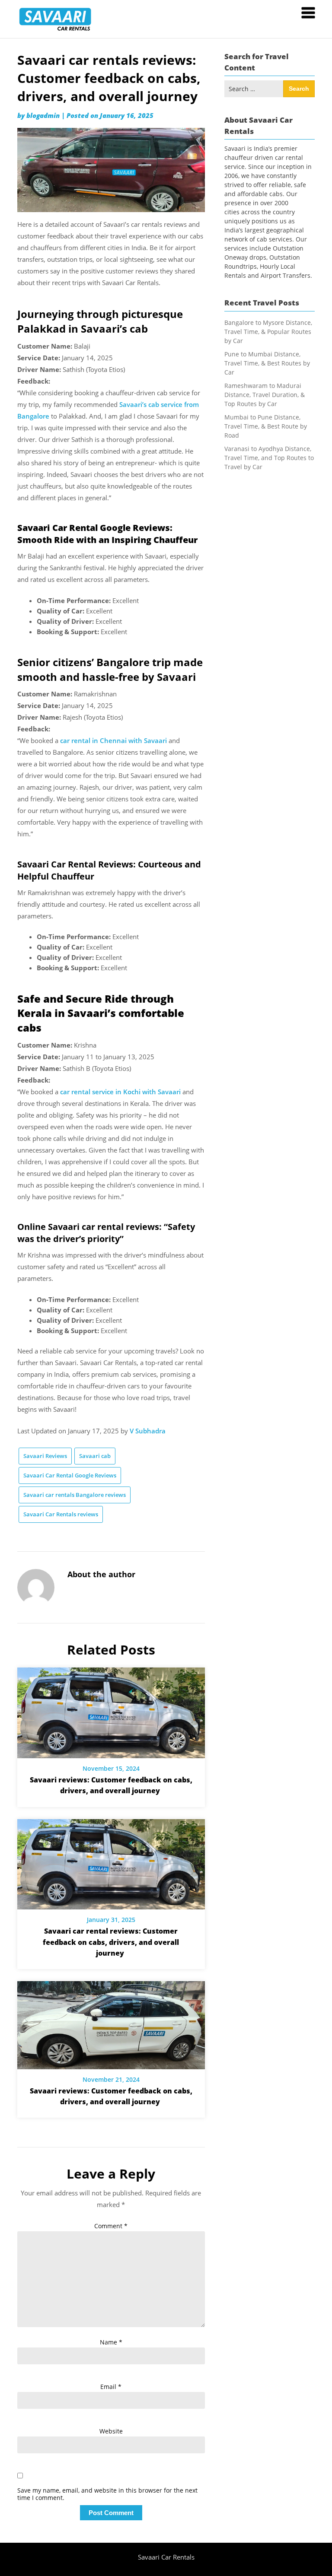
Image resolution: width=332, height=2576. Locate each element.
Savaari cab (95, 1456)
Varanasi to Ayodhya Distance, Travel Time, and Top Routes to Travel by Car (269, 458)
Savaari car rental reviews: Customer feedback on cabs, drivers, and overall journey (111, 1942)
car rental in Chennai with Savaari (113, 740)
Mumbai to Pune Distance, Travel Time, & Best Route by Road (266, 426)
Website (111, 2431)
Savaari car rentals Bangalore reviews (75, 1495)
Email (111, 2387)
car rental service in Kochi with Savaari (120, 1092)
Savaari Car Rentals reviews (61, 1514)
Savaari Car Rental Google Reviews (70, 1475)
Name (111, 2342)
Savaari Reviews (45, 1456)
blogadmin (43, 115)
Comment (111, 2226)
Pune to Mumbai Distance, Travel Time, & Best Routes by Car (267, 363)
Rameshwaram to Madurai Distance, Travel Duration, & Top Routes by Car (265, 395)
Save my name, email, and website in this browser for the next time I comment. (107, 2494)
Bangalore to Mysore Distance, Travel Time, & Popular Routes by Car (268, 332)
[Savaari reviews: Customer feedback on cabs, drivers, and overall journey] (111, 1710)
